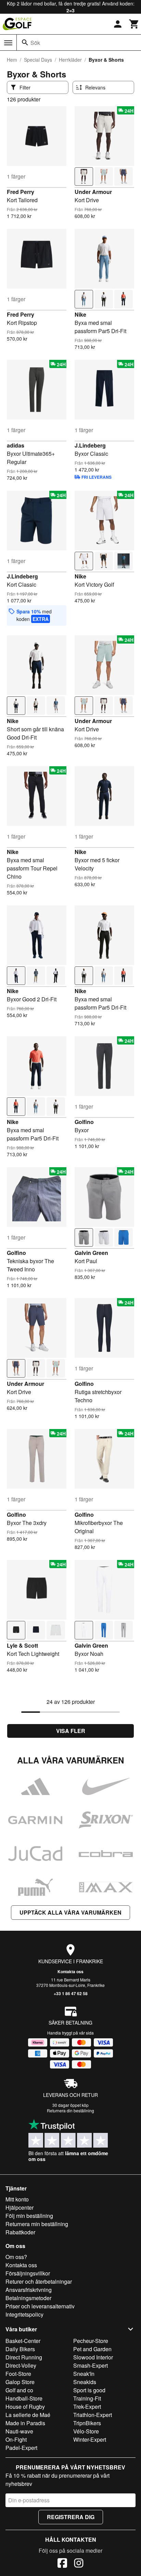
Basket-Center (23, 2341)
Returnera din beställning (70, 2110)
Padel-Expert (21, 2448)
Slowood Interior (93, 2357)
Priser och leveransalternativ (40, 2306)
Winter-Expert (90, 2439)
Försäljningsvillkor (28, 2273)
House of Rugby (25, 2407)
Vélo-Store (86, 2431)
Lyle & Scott (22, 1645)
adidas (16, 445)
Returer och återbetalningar (39, 2281)
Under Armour (93, 192)
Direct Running (24, 2357)
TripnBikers (87, 2423)
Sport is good (89, 2390)
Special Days (38, 60)
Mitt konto (17, 2199)
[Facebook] (62, 2564)
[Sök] (25, 42)
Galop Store (20, 2382)
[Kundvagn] (134, 24)
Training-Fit (87, 2398)
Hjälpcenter (20, 2207)
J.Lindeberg (90, 445)
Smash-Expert (91, 2365)
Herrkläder (70, 60)
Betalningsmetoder (28, 2298)
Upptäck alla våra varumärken (70, 1912)
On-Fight (16, 2439)
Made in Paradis (25, 2423)
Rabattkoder (20, 2232)
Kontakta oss (70, 1971)
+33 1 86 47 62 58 (71, 1993)
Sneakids (85, 2382)
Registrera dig (71, 2517)
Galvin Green (91, 1253)
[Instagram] (79, 2564)
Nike (80, 314)
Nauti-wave (19, 2431)
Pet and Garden (92, 2349)
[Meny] (8, 43)
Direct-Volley (21, 2365)
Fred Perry (21, 192)
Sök (35, 43)
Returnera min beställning (37, 2224)
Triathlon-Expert (93, 2415)
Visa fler (71, 1731)
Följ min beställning (29, 2216)
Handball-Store (24, 2398)
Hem (12, 60)
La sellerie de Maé (28, 2415)
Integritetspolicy (24, 2314)
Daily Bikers (20, 2349)
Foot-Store (18, 2374)
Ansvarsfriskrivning (29, 2290)
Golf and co (19, 2390)
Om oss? (16, 2257)
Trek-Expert (87, 2407)
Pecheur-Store (91, 2341)
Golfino (84, 1122)
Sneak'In (84, 2374)
